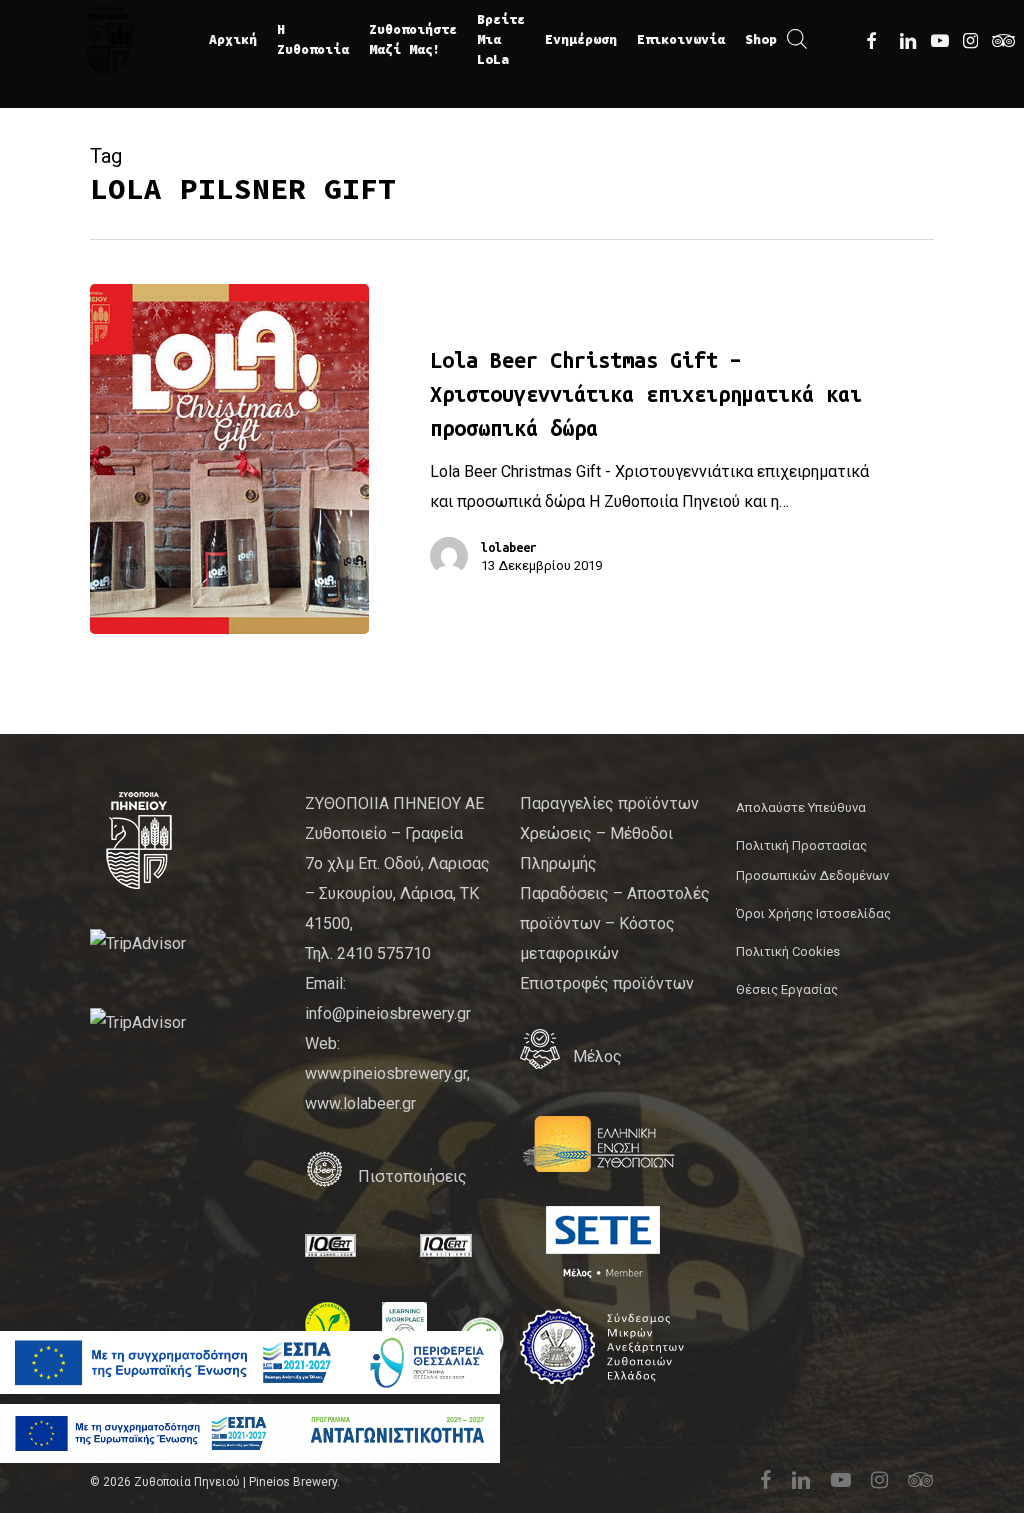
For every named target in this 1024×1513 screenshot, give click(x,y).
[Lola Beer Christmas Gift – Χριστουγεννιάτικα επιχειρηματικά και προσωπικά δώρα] (229, 459)
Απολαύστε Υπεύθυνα (801, 807)
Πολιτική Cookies (788, 951)
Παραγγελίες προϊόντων (609, 803)
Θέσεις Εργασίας (787, 989)
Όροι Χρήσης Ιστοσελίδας (813, 913)
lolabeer (509, 547)
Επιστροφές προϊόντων (607, 983)
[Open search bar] (797, 40)
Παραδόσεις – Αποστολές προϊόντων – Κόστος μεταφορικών (615, 923)
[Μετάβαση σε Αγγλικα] (817, 40)
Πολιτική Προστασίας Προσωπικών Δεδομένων (812, 860)
